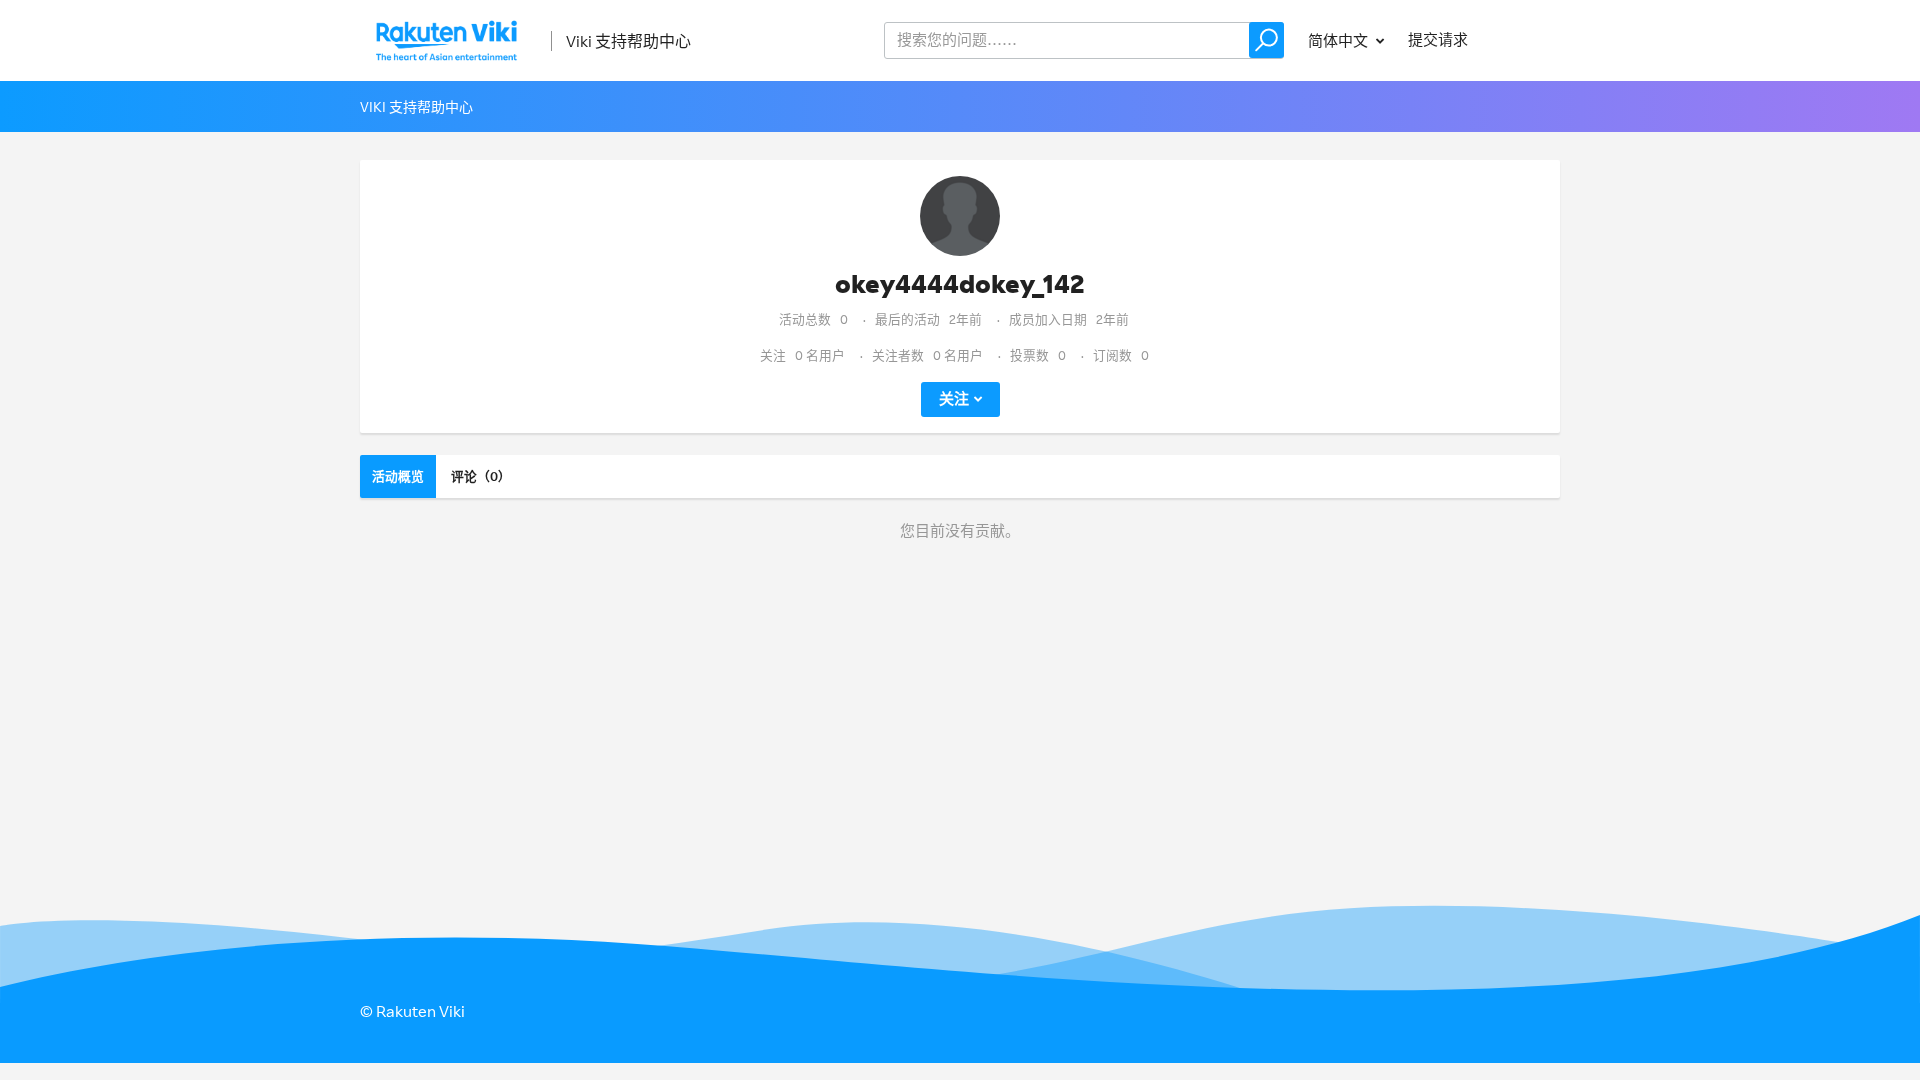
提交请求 (1438, 39)
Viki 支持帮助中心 (628, 41)
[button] (1266, 40)
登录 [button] (1526, 39)
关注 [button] (954, 398)
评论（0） (481, 476)
